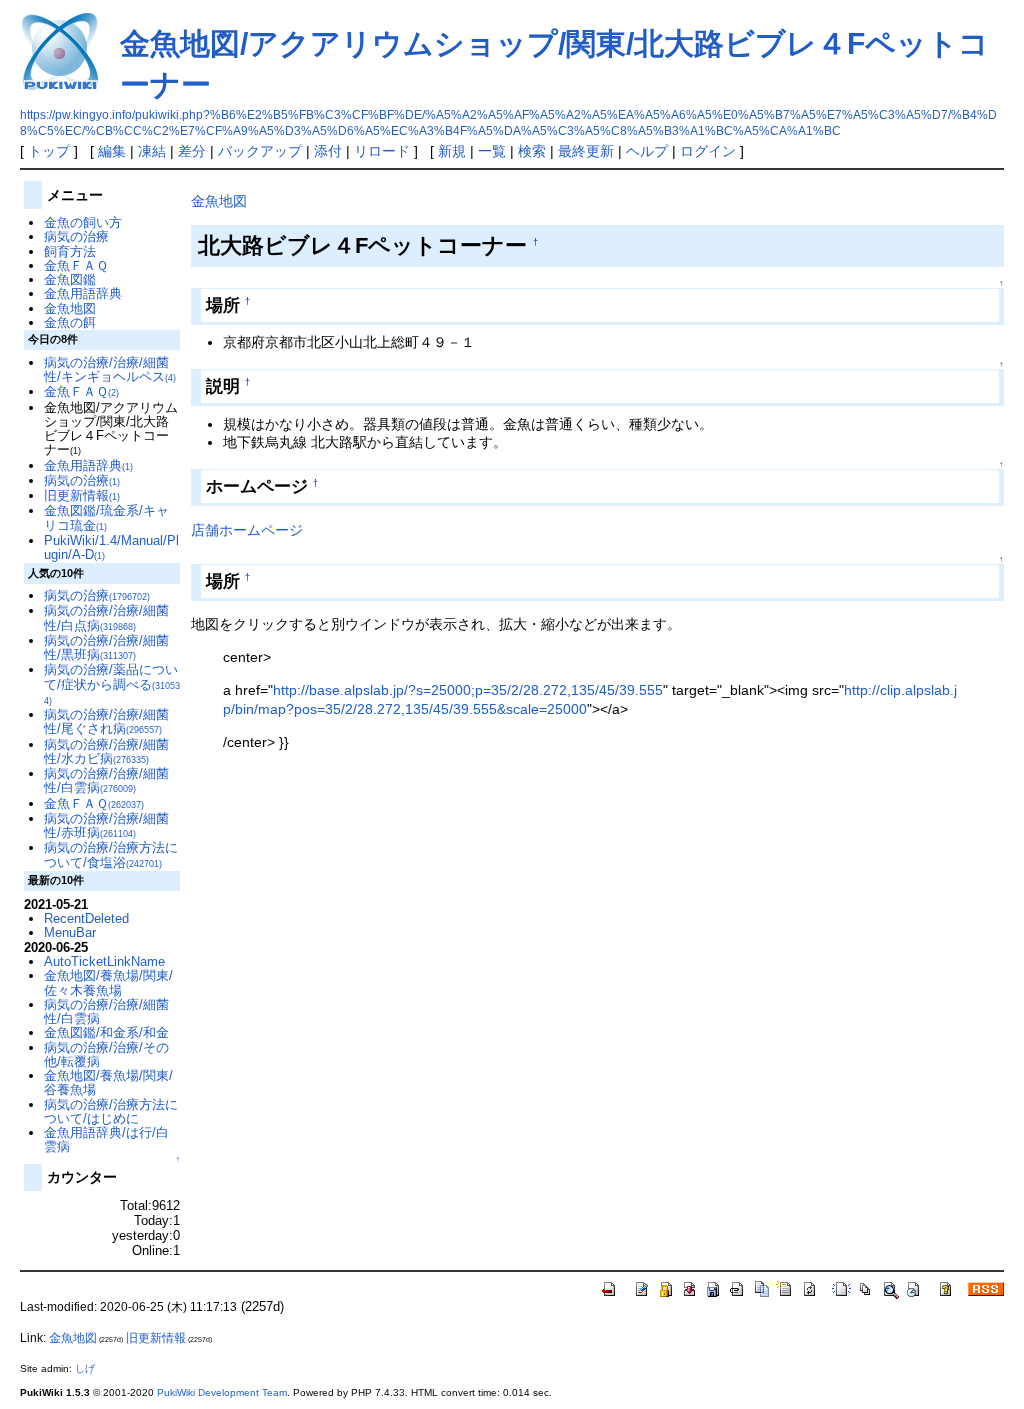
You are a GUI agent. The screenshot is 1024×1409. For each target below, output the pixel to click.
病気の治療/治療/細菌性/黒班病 (106, 647)
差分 (192, 151)
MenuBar (70, 932)
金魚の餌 (70, 322)
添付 (328, 151)
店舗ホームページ (247, 530)
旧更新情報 (82, 495)
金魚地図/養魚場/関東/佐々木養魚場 (108, 982)
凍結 (152, 151)
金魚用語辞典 (83, 293)
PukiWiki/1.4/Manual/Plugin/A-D (111, 547)
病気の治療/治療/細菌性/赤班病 (106, 825)
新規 (452, 151)
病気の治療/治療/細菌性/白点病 (106, 617)
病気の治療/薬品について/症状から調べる (112, 684)
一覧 (492, 151)
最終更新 (586, 151)
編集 (112, 151)
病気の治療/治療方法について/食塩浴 (111, 854)
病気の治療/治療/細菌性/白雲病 (106, 780)
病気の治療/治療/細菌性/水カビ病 (106, 751)
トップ (49, 151)
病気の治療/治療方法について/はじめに (111, 1111)
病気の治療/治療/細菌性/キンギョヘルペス (110, 369)
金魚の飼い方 (83, 222)
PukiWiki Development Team (222, 1392)
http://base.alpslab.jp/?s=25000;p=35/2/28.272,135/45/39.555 (468, 690)
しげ (85, 1368)
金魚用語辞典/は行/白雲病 (106, 1139)
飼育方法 (70, 251)
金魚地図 (219, 201)
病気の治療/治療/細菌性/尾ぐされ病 (106, 721)
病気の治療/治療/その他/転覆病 (106, 1054)
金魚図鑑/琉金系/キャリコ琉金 (106, 517)
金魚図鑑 (70, 279)
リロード (382, 151)
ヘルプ (647, 151)
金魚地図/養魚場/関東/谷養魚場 (108, 1082)
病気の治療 (76, 236)
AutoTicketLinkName (104, 961)
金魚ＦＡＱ (76, 265)
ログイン (708, 151)
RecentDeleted (86, 918)
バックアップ (260, 151)
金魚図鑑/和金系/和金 (106, 1032)
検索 (532, 151)
